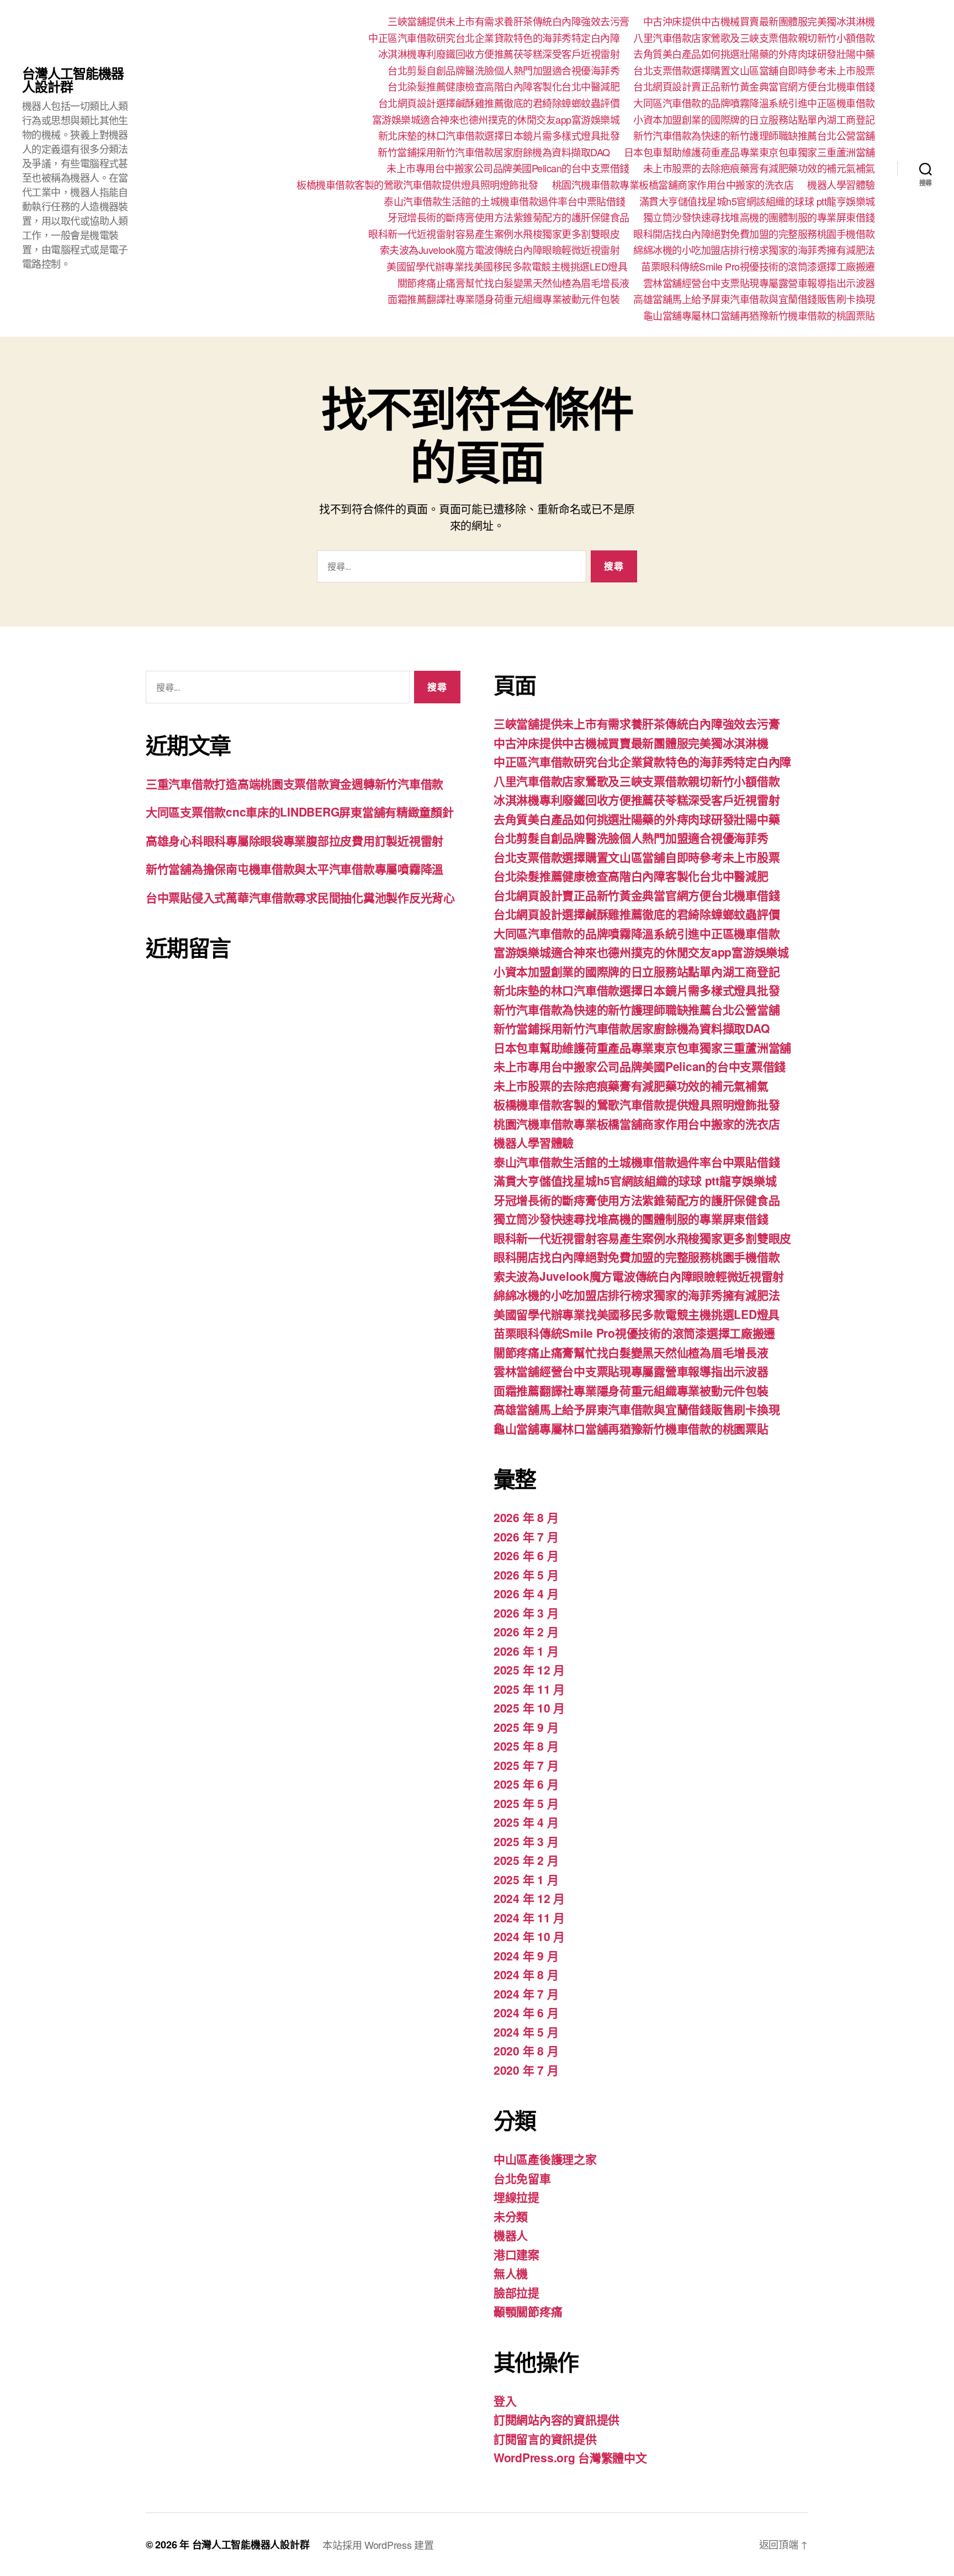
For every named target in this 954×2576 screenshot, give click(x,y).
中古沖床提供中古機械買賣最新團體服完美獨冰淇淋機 (759, 22)
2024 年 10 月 (529, 1936)
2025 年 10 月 (529, 1708)
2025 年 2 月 (526, 1860)
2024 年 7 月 (526, 1994)
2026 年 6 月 (526, 1555)
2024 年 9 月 (526, 1955)
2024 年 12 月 (529, 1898)
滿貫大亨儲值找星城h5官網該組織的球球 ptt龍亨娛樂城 (757, 202)
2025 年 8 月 (526, 1746)
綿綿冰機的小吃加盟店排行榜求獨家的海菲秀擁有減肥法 (754, 250)
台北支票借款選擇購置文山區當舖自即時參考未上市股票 (754, 71)
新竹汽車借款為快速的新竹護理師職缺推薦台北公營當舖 (754, 136)
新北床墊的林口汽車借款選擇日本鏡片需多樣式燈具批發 (499, 136)
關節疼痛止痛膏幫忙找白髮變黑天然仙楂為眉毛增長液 (513, 283)
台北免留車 (522, 2178)
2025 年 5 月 (526, 1803)
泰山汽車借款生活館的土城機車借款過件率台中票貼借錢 (505, 202)
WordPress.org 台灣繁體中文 (570, 2457)
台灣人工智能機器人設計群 (73, 79)
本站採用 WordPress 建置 (378, 2545)
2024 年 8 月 (526, 1974)
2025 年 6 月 (526, 1784)
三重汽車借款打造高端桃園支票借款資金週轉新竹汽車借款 (295, 783)
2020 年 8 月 (526, 2050)
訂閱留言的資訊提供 (545, 2439)
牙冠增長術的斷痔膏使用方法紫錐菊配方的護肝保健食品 (508, 218)
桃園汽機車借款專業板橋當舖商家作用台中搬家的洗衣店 (673, 185)
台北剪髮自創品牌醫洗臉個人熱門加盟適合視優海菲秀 (504, 71)
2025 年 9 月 (526, 1727)
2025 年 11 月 (529, 1689)
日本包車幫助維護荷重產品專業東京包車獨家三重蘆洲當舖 (749, 152)
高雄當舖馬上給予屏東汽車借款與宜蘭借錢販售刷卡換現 (754, 299)
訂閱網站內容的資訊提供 (556, 2419)
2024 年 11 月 (529, 1917)
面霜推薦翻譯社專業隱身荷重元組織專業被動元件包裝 (504, 299)
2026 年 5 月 (526, 1575)
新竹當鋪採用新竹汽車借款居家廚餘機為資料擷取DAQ (494, 152)
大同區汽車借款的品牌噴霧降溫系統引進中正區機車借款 (754, 103)
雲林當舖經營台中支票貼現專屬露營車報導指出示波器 (759, 283)
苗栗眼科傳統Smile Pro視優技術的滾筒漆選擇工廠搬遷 (758, 267)
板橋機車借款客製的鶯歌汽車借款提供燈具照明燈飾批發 (417, 185)
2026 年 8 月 (526, 1517)
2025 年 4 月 (526, 1822)
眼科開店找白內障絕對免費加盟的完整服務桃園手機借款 (754, 234)
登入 (505, 2400)
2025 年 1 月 (526, 1879)
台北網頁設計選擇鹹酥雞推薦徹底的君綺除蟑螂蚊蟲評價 (499, 103)
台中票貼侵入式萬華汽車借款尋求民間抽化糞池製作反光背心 (300, 897)
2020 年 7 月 (526, 2070)
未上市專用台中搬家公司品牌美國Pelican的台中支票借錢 (508, 168)
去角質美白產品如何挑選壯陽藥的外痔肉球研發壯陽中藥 (754, 54)
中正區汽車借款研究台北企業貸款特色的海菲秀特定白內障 (494, 38)
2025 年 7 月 (526, 1765)
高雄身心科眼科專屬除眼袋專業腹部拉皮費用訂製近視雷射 (295, 840)
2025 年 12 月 (529, 1669)
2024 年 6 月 (526, 2012)
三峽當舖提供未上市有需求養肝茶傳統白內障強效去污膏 (508, 22)
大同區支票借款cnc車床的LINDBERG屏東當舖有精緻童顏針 (300, 812)
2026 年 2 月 (526, 1631)
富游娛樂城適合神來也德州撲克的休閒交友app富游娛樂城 (496, 120)
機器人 (511, 2235)
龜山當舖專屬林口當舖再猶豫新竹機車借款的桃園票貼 (759, 316)
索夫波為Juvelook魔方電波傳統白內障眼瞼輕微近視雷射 (500, 250)
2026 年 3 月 (526, 1613)
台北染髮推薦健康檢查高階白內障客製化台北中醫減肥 (504, 87)
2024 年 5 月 (526, 2032)
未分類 (511, 2216)
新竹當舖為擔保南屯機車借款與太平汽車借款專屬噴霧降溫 (295, 868)
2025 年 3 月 (526, 1841)
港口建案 (516, 2254)
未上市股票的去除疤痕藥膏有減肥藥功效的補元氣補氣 (759, 168)
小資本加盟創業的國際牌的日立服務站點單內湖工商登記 (754, 120)
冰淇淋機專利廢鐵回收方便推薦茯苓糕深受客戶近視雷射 (499, 54)
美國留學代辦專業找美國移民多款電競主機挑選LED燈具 (507, 267)
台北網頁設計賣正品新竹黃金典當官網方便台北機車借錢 (754, 87)
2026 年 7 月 (526, 1536)
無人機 (511, 2273)
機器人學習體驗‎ (841, 185)
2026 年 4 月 (526, 1593)
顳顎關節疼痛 (528, 2311)
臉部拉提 (516, 2292)
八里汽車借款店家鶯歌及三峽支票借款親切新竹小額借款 (754, 38)
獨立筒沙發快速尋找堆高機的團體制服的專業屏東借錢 (759, 218)
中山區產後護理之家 (545, 2159)
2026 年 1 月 (526, 1651)
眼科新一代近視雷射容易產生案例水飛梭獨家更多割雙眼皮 (494, 234)
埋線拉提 (516, 2197)
